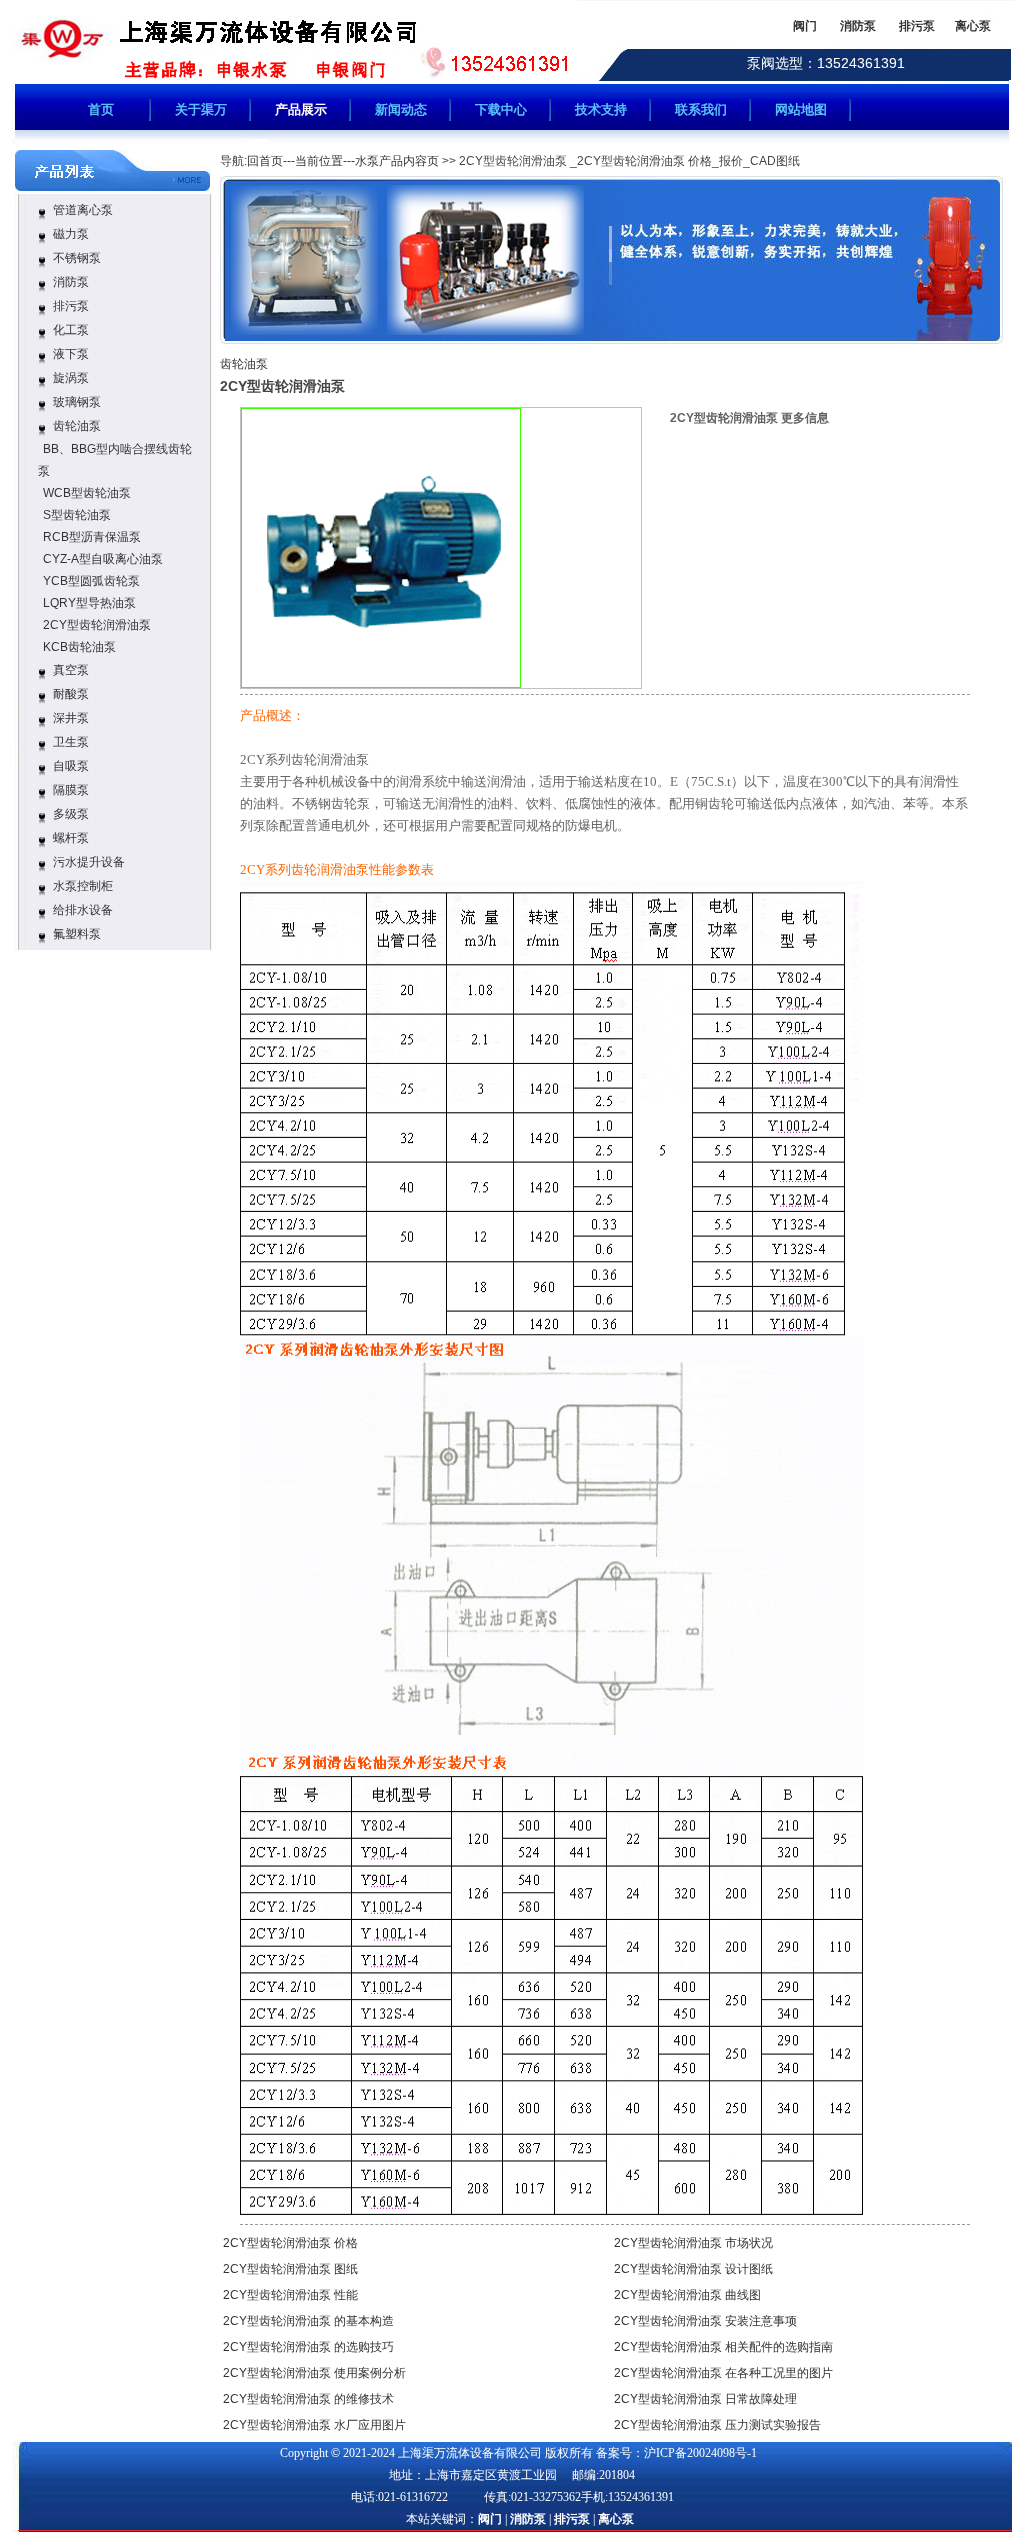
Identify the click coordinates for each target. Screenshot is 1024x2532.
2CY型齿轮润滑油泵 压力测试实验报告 (717, 2425)
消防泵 (71, 282)
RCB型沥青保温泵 (92, 537)
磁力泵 (71, 234)
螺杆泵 (71, 838)
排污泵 (71, 306)
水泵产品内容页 (397, 161)
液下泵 (71, 354)
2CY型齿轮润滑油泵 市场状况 (693, 2243)
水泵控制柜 (83, 886)
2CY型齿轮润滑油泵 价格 (290, 2243)
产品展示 (301, 109)
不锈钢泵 (77, 258)
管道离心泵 (83, 210)
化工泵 (71, 330)
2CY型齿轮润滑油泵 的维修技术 (308, 2399)
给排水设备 (83, 910)
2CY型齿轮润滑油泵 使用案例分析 (314, 2373)
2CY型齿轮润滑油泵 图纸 (290, 2269)
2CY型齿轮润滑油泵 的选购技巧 (308, 2347)
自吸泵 (71, 766)
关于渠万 (201, 109)
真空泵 (71, 670)
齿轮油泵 (77, 426)
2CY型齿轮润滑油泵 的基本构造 (308, 2321)
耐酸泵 (71, 694)
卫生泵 (71, 742)
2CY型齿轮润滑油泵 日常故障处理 (705, 2399)
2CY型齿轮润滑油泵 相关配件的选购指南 (723, 2347)
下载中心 (501, 109)
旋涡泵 (71, 378)
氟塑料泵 (77, 934)
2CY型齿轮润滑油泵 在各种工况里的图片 (723, 2373)
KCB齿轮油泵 (79, 647)
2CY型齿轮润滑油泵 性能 (290, 2295)
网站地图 (801, 109)
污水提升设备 (89, 862)
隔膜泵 (71, 790)
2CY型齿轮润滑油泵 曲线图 (687, 2295)
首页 (101, 109)
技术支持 (601, 109)
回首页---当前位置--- (301, 161)
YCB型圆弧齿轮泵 (91, 581)
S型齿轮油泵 (77, 515)
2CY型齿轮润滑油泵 (97, 625)
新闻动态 (401, 109)
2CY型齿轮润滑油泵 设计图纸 (693, 2269)
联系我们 (701, 109)
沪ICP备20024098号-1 (700, 2453)
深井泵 (71, 718)
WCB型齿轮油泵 (87, 493)
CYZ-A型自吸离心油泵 (103, 559)
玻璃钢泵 (77, 402)
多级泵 (71, 814)
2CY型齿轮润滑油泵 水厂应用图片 (314, 2425)
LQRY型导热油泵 (89, 603)
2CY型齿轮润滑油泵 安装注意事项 (705, 2321)
